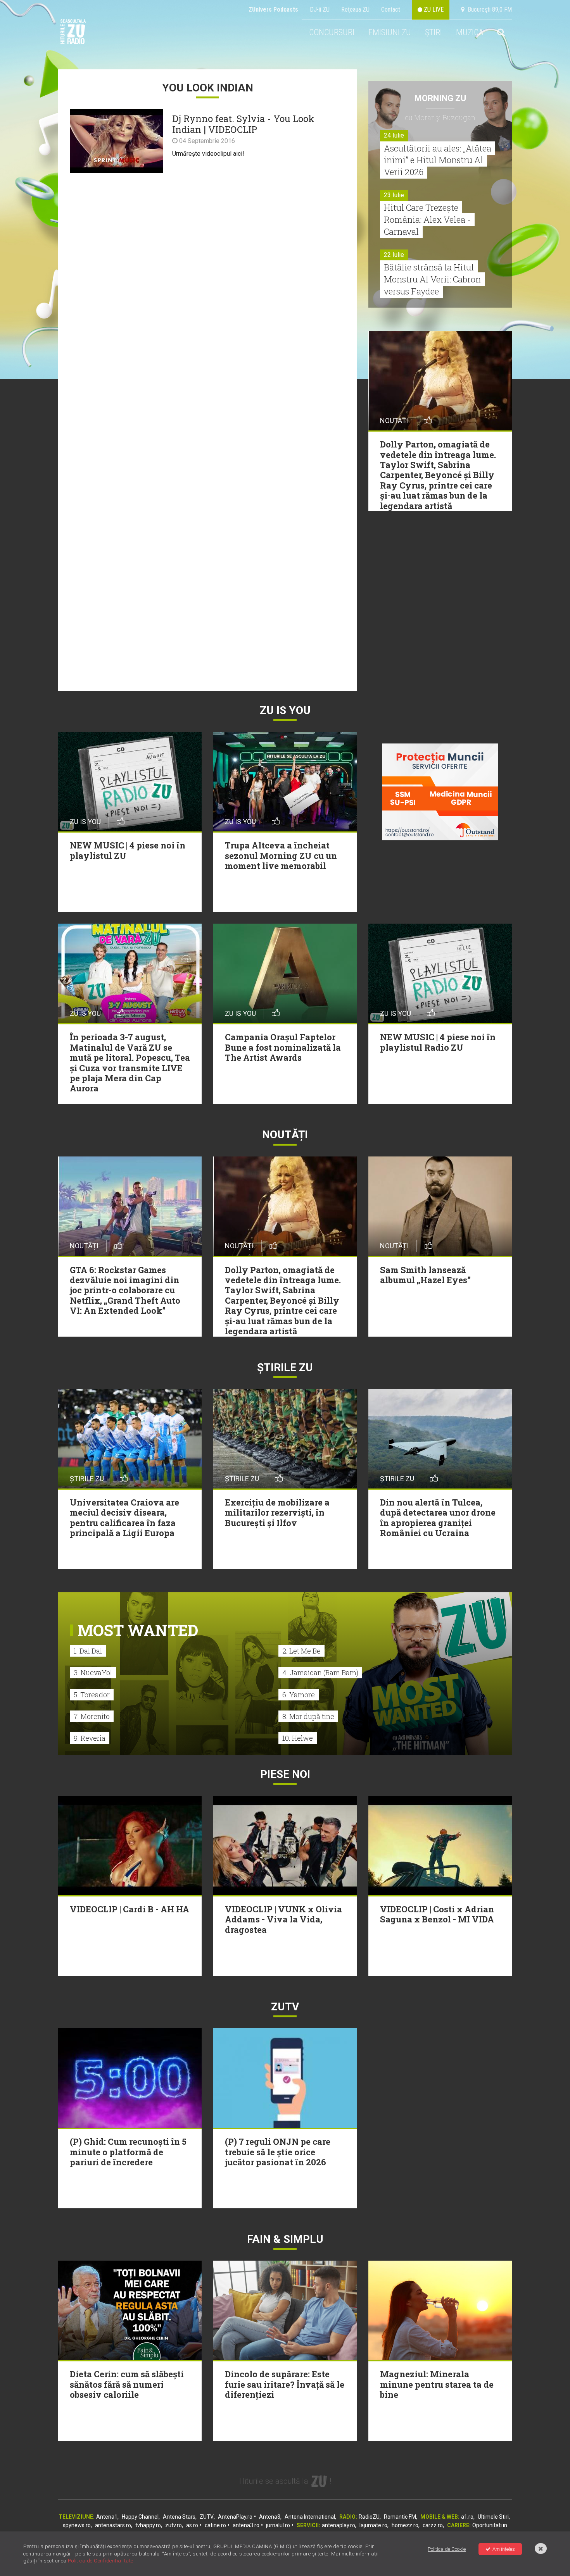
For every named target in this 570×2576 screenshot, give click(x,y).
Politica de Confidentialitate (101, 2561)
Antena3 (270, 2517)
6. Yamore (299, 1695)
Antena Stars (179, 2517)
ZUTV (207, 2517)
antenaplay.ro (339, 2525)
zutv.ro (174, 2525)
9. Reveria (90, 1738)
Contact (391, 9)
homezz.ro (405, 2525)
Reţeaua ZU (355, 9)
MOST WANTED (138, 1630)
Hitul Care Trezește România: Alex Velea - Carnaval (427, 219)
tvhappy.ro (148, 2525)
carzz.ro (433, 2525)
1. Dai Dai (88, 1651)
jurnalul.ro (278, 2525)
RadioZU (369, 2517)
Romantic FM (400, 2517)
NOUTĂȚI (285, 1135)
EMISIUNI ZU (390, 32)
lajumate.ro (373, 2525)
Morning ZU (440, 98)
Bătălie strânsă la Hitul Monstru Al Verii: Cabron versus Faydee (432, 279)
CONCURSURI (332, 32)
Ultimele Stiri (493, 2517)
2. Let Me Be (301, 1651)
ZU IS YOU (285, 710)
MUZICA (470, 32)
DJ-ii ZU (320, 9)
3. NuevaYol (93, 1673)
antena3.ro (246, 2525)
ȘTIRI (434, 32)
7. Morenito (92, 1716)
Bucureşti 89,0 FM (488, 9)
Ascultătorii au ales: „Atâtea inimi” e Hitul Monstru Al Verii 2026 (438, 160)
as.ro (192, 2525)
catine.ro (215, 2525)
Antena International (310, 2517)
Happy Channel (140, 2517)
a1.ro (467, 2517)
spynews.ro (77, 2525)
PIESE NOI (285, 1774)
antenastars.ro (113, 2525)
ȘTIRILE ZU (285, 1367)
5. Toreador (92, 1695)
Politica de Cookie (447, 2549)
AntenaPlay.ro (235, 2517)
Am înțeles (504, 2549)
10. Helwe (298, 1738)
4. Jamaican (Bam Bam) (320, 1673)
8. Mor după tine (308, 1716)
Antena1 (107, 2517)
